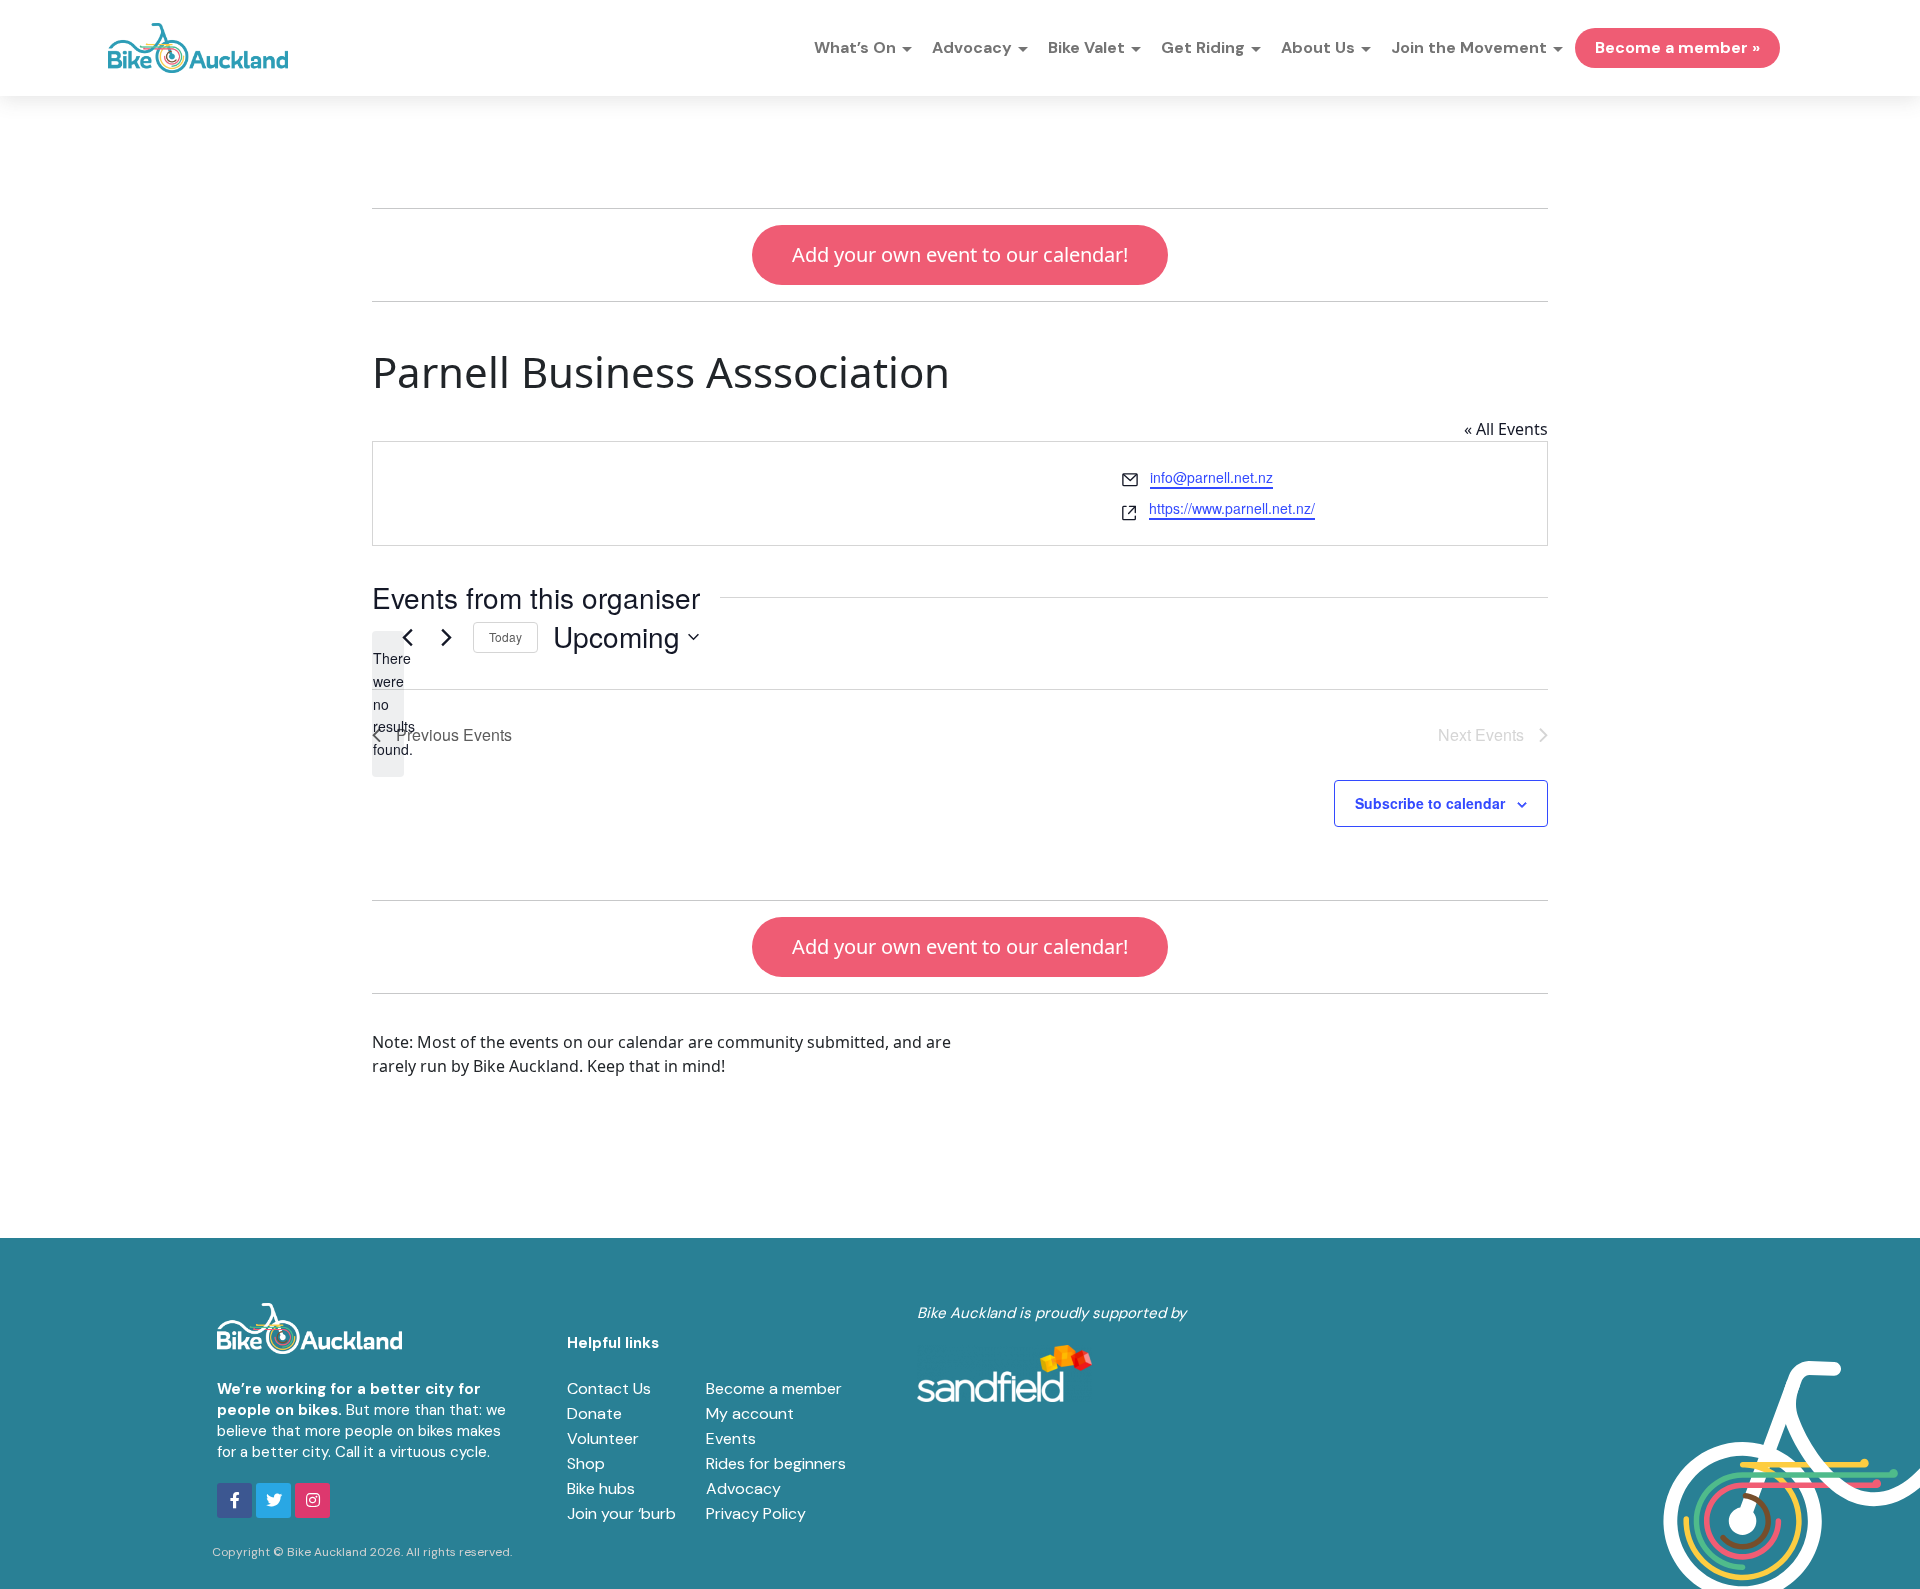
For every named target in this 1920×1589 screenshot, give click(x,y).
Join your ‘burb (621, 1513)
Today (505, 636)
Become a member (774, 1388)
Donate (594, 1413)
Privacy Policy (756, 1513)
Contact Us (609, 1388)
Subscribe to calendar (1430, 803)
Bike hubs (601, 1488)
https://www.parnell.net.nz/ (1232, 508)
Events (731, 1438)
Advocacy (743, 1488)
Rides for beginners (776, 1463)
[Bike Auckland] (198, 48)
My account (750, 1413)
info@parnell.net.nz (1211, 477)
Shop (586, 1463)
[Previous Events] (407, 637)
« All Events (1506, 429)
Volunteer (603, 1438)
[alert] (388, 703)
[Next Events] (446, 637)
